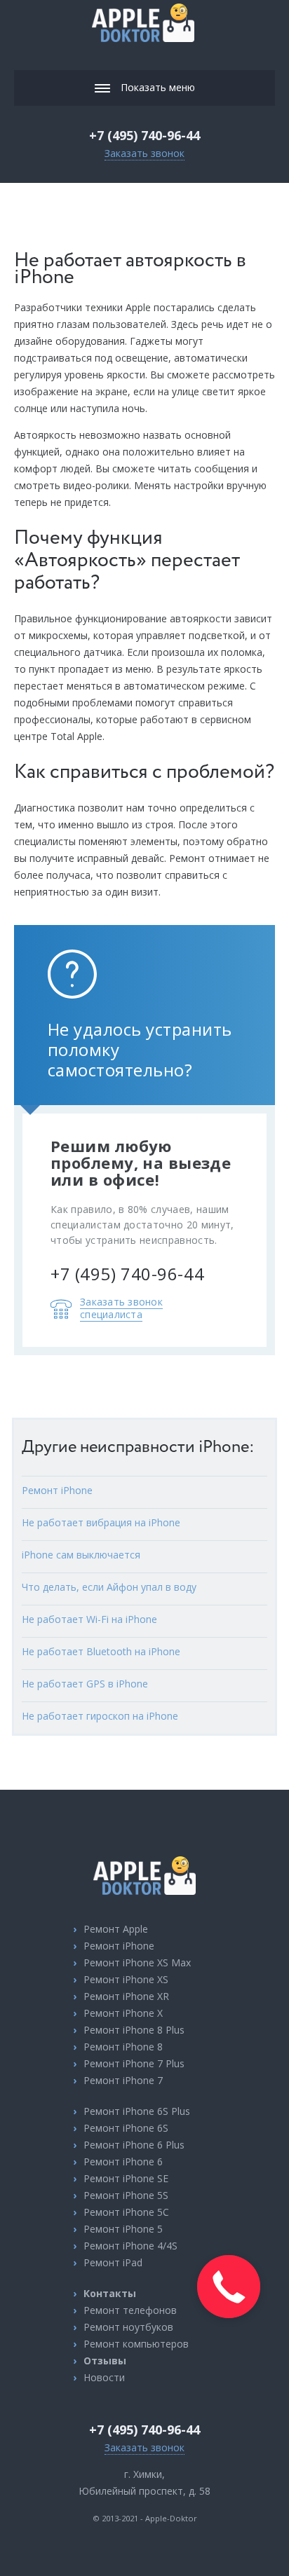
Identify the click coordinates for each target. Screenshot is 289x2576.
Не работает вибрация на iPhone (101, 1522)
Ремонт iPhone (57, 1490)
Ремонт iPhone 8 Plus (134, 2030)
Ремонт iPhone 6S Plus (137, 2111)
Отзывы (105, 2361)
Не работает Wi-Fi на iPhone (89, 1619)
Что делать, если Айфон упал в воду (109, 1587)
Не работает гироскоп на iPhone (100, 1716)
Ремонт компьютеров (136, 2344)
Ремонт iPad (113, 2262)
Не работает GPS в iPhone (85, 1684)
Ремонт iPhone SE (126, 2178)
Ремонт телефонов (130, 2310)
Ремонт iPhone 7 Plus (134, 2063)
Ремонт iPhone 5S (126, 2195)
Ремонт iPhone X (123, 2013)
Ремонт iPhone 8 (123, 2047)
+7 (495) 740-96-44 (144, 135)
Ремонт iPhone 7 (123, 2080)
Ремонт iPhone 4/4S (130, 2246)
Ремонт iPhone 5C (126, 2212)
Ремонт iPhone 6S (126, 2128)
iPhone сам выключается (81, 1555)
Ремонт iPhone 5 (123, 2229)
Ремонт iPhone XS (126, 1979)
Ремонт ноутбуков (128, 2327)
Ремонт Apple (116, 1929)
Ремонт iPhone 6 (123, 2161)
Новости (104, 2377)
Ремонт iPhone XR (126, 1996)
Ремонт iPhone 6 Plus (134, 2145)
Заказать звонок (144, 153)
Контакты (110, 2293)
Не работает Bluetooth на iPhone (101, 1651)
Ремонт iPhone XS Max (137, 1962)
